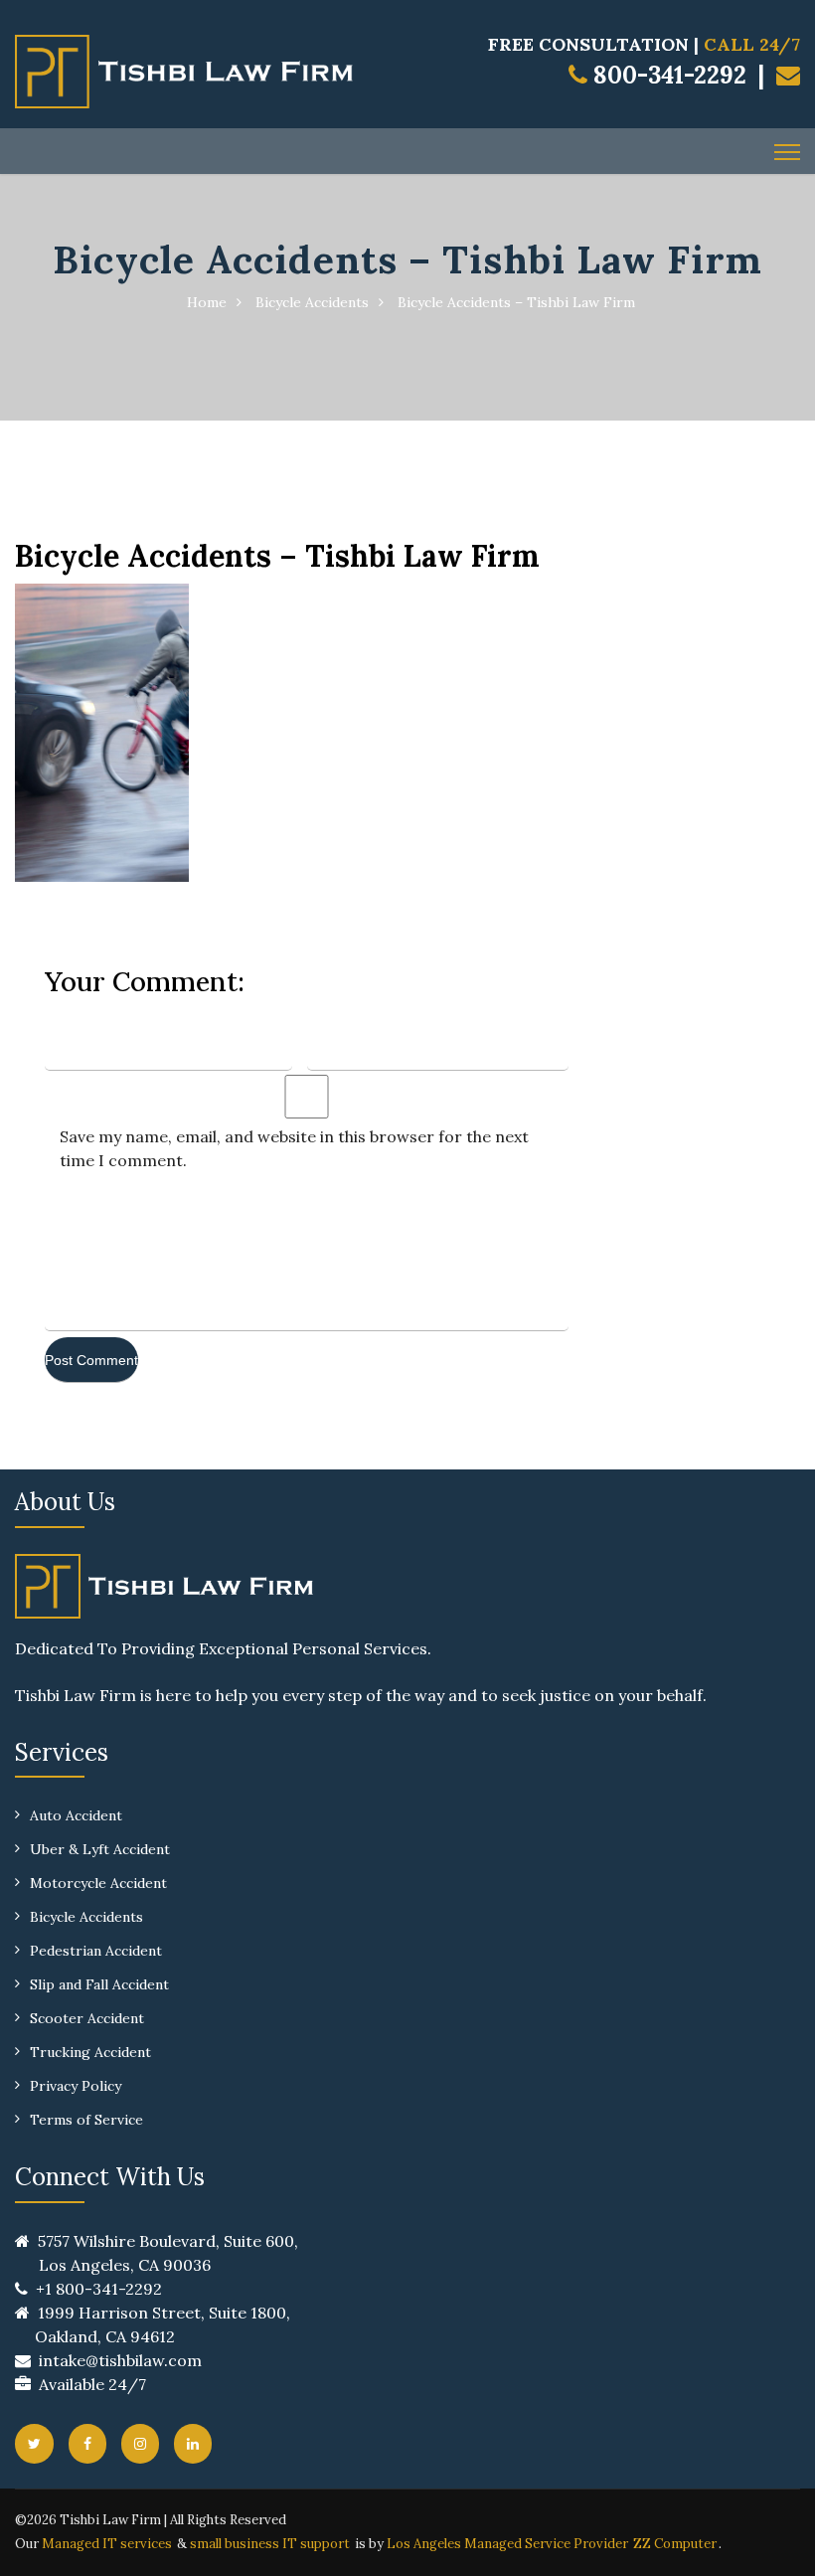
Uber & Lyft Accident (100, 1849)
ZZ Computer (675, 2544)
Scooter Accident (87, 2018)
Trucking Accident (90, 2052)
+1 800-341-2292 (99, 2289)
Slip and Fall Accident (99, 1984)
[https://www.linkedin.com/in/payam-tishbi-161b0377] (193, 2444)
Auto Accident (76, 1815)
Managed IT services (107, 2544)
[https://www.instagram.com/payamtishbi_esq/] (140, 2444)
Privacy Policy (76, 2086)
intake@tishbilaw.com (120, 2360)
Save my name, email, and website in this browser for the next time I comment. (294, 1148)
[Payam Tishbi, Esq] (184, 70)
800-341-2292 (667, 75)
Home (207, 302)
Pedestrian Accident (96, 1951)
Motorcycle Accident (98, 1883)
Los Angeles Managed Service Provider (507, 2544)
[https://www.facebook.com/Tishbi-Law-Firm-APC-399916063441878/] (87, 2444)
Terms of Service (86, 2120)
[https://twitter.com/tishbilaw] (34, 2444)
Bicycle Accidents (312, 302)
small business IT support (270, 2544)
